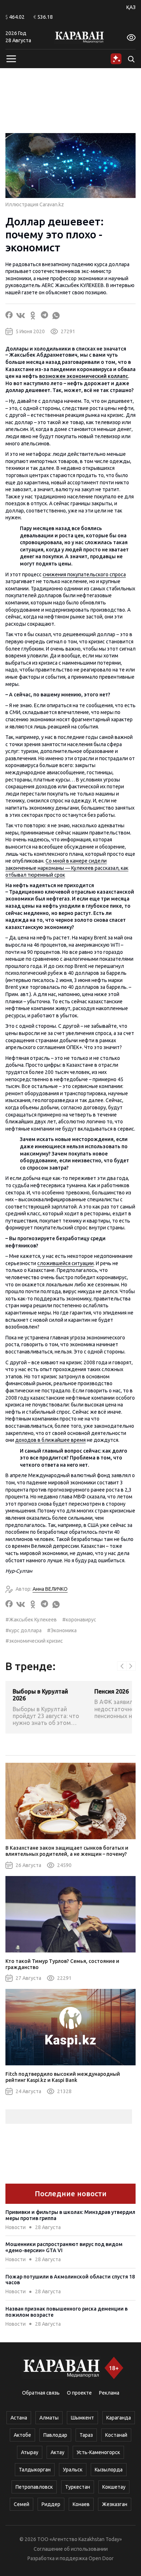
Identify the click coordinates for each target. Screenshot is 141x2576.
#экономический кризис (34, 1641)
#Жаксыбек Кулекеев (31, 1620)
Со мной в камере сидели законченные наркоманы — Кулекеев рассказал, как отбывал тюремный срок (67, 868)
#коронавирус (79, 1620)
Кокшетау (114, 2487)
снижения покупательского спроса (84, 574)
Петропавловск (34, 2487)
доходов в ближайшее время (50, 1440)
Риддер (51, 2504)
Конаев (81, 2504)
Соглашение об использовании (71, 2549)
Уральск (73, 2470)
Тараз (86, 2435)
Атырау (30, 2452)
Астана (19, 2418)
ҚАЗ (131, 7)
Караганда (119, 2418)
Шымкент (82, 2418)
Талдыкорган (35, 2470)
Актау (57, 2452)
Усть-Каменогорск (98, 2452)
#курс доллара (23, 1630)
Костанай (116, 2435)
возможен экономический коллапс (84, 376)
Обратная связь (41, 2393)
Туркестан (78, 2487)
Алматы (49, 2418)
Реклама (109, 2393)
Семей (22, 2504)
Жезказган (115, 2504)
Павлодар (55, 2435)
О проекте (79, 2393)
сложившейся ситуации (65, 1263)
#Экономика (62, 1630)
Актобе (22, 2435)
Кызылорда (109, 2470)
